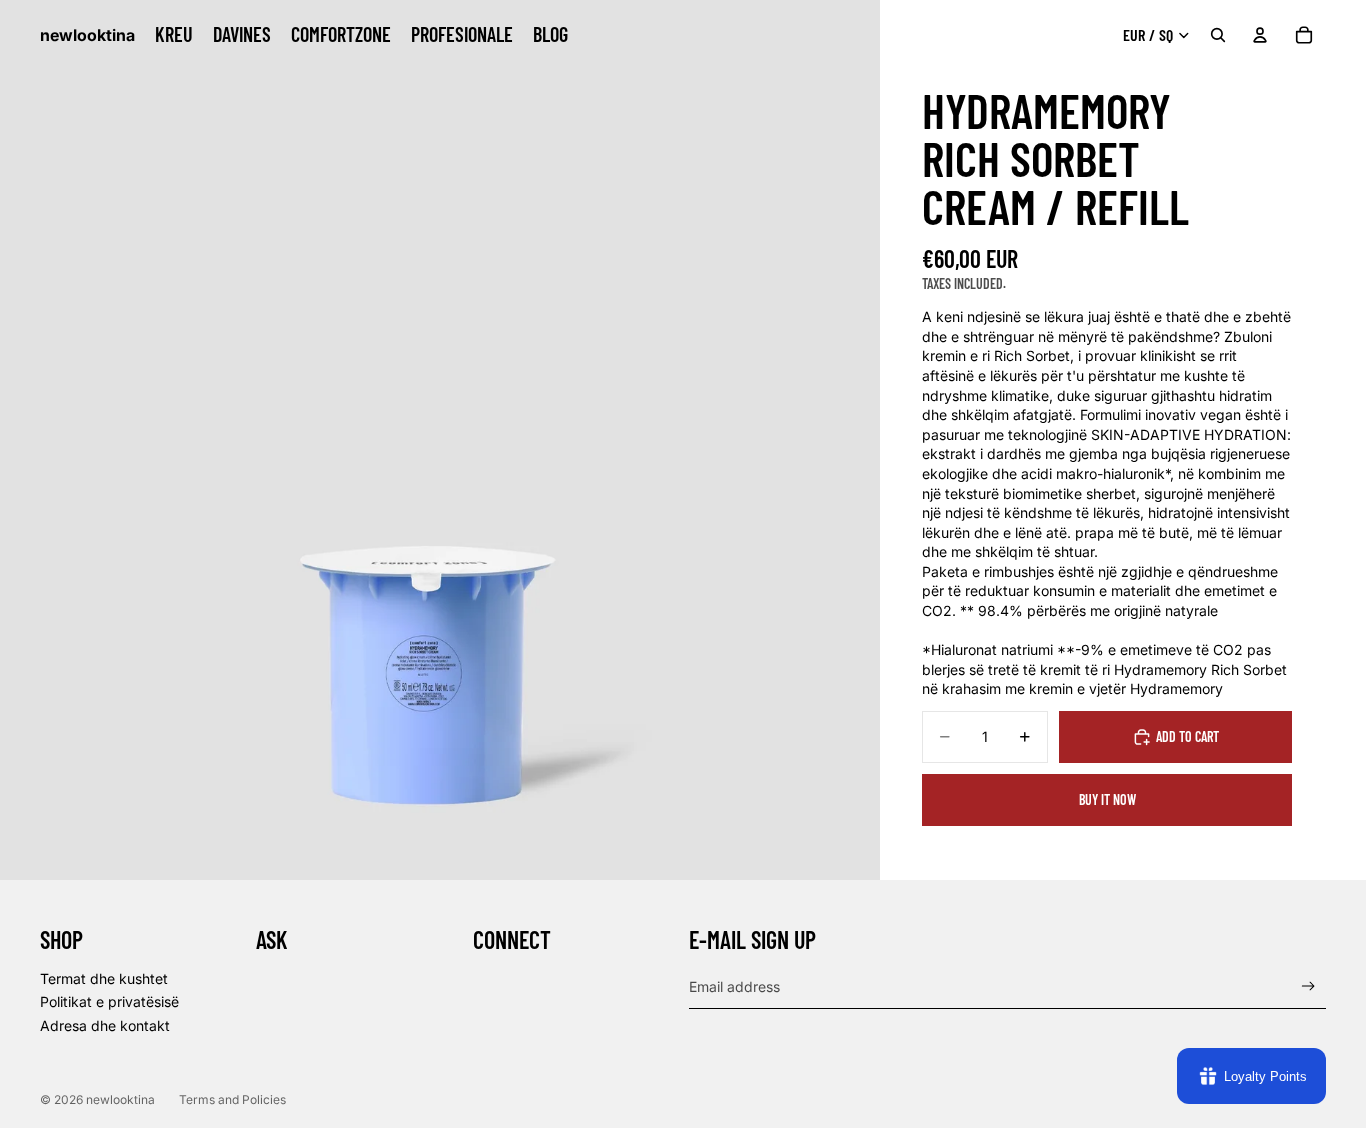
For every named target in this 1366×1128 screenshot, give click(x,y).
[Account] (1260, 35)
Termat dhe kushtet (104, 978)
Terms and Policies (232, 1099)
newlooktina (120, 1099)
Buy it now (1107, 799)
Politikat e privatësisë (109, 1001)
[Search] (1218, 35)
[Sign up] (1308, 986)
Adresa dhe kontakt (105, 1025)
